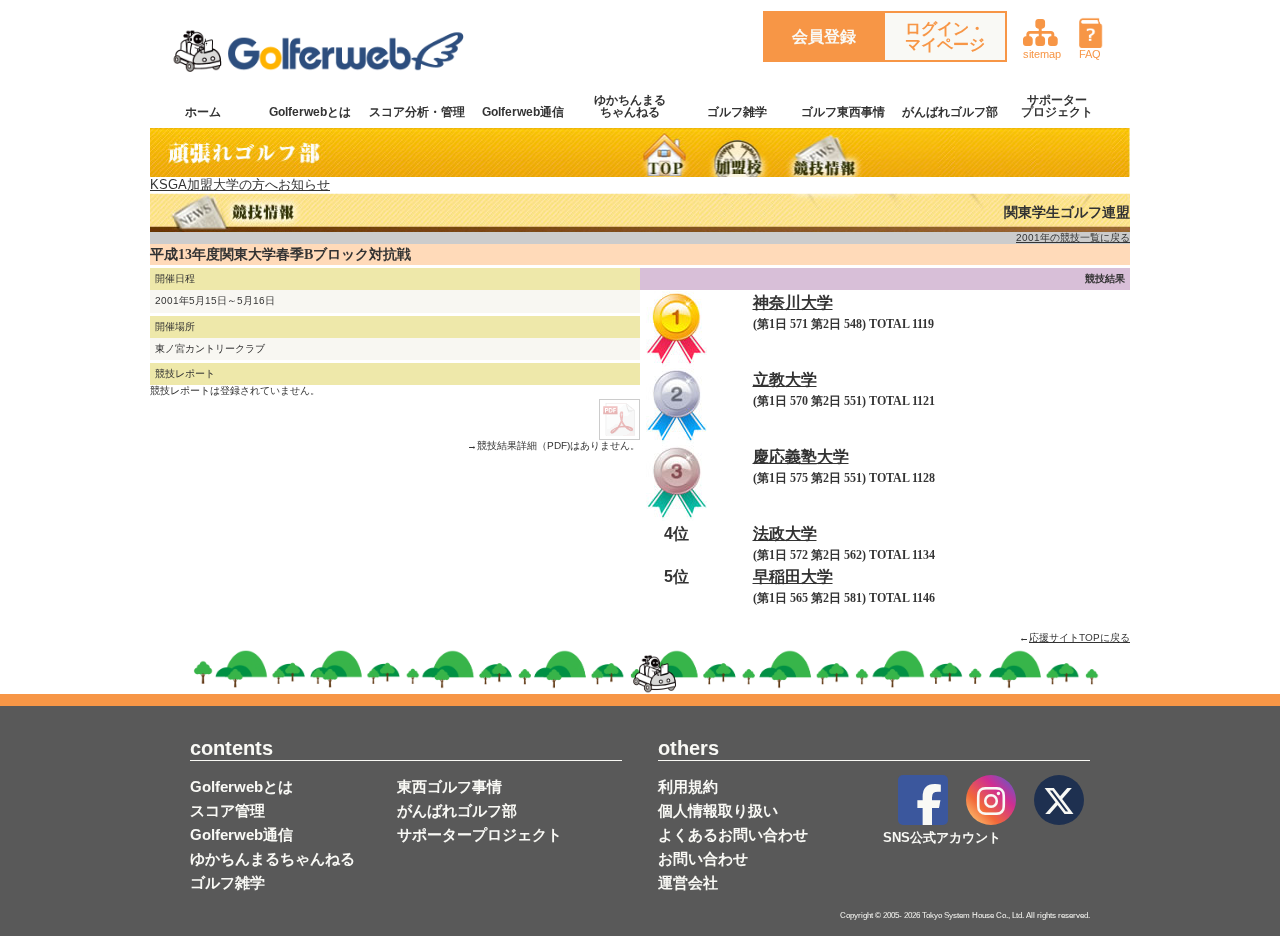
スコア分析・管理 (417, 112)
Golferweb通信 (523, 112)
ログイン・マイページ (945, 36)
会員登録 (824, 36)
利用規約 (688, 786)
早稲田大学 (793, 576)
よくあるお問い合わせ (733, 834)
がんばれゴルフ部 (950, 112)
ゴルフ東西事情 (843, 112)
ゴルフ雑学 (737, 112)
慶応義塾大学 (801, 456)
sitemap (1042, 54)
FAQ (1090, 54)
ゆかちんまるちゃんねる (630, 106)
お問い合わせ (703, 858)
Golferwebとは (310, 112)
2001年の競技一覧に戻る (1073, 237)
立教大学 (785, 379)
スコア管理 (227, 810)
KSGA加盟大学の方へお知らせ (240, 184)
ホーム (203, 112)
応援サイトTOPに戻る (1079, 637)
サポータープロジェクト (1057, 106)
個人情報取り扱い (718, 810)
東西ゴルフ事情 (449, 786)
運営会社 (688, 882)
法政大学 (785, 533)
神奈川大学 (793, 302)
